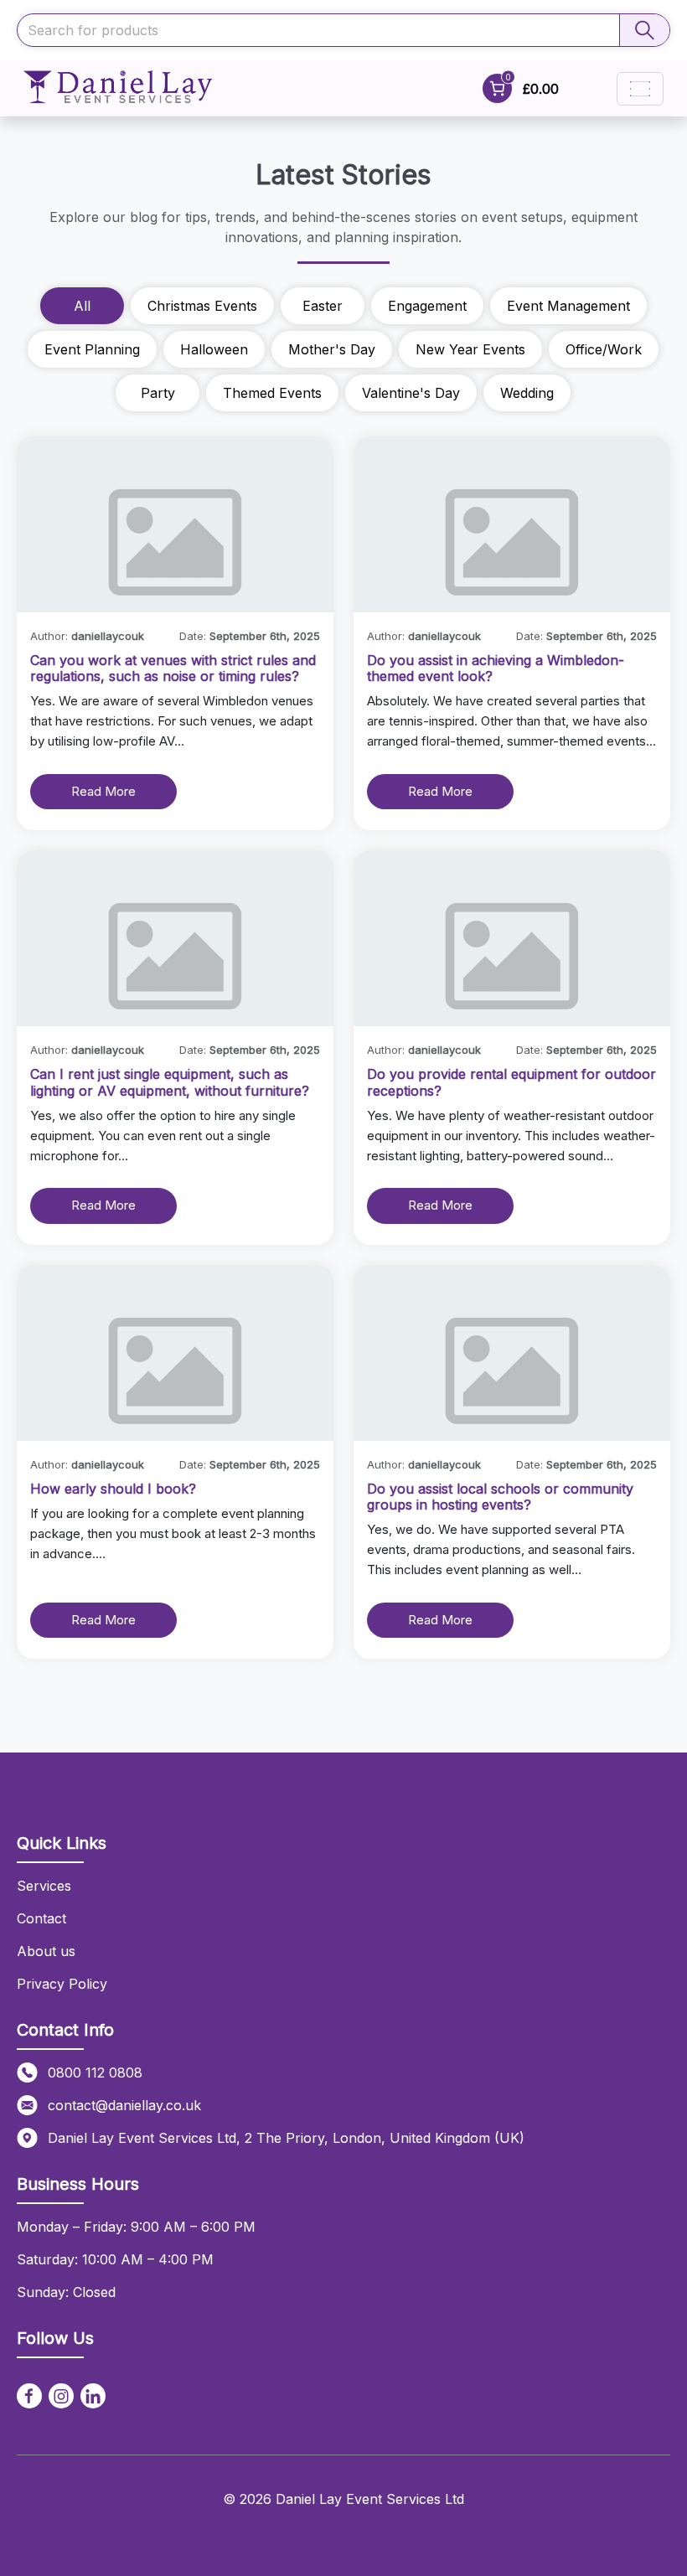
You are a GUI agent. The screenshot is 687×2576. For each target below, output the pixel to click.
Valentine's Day (411, 393)
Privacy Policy (62, 1984)
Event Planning (92, 349)
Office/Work (604, 349)
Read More (103, 791)
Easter (323, 306)
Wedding (527, 393)
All (82, 306)
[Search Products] (644, 30)
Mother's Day (332, 349)
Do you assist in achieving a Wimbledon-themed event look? (496, 668)
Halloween (214, 349)
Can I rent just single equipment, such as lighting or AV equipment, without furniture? (170, 1082)
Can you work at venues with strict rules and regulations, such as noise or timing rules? (173, 668)
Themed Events (272, 393)
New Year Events (470, 349)
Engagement (427, 306)
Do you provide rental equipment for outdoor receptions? (511, 1082)
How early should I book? (113, 1489)
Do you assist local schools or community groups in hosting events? (500, 1497)
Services (44, 1886)
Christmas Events (202, 306)
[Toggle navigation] (640, 89)
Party (158, 393)
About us (46, 1951)
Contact (41, 1918)
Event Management (568, 306)
